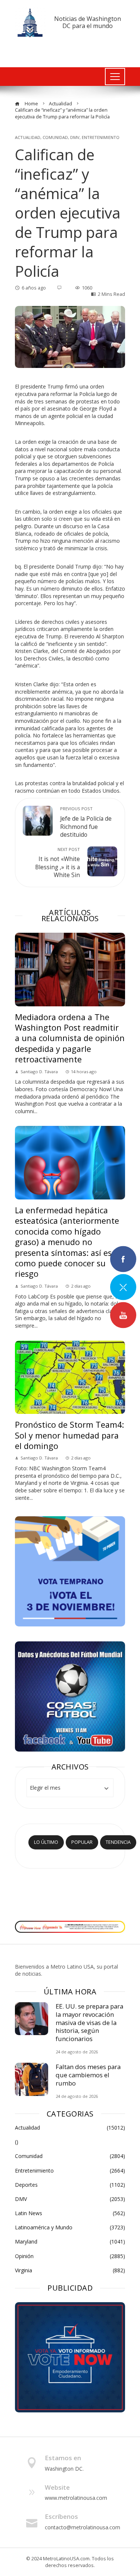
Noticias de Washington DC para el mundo (88, 22)
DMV (75, 137)
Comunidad (55, 137)
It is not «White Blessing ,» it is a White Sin (57, 863)
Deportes (70, 2185)
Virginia (70, 2270)
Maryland (70, 2242)
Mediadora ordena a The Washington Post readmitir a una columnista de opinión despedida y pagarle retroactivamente (70, 1038)
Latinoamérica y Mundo (70, 2227)
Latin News (70, 2213)
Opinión (70, 2256)
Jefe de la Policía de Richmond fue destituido (86, 822)
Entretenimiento (101, 137)
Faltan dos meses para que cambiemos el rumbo (88, 2075)
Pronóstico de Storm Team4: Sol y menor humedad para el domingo (69, 1435)
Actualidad (28, 137)
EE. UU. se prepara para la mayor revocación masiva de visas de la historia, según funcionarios (89, 2022)
